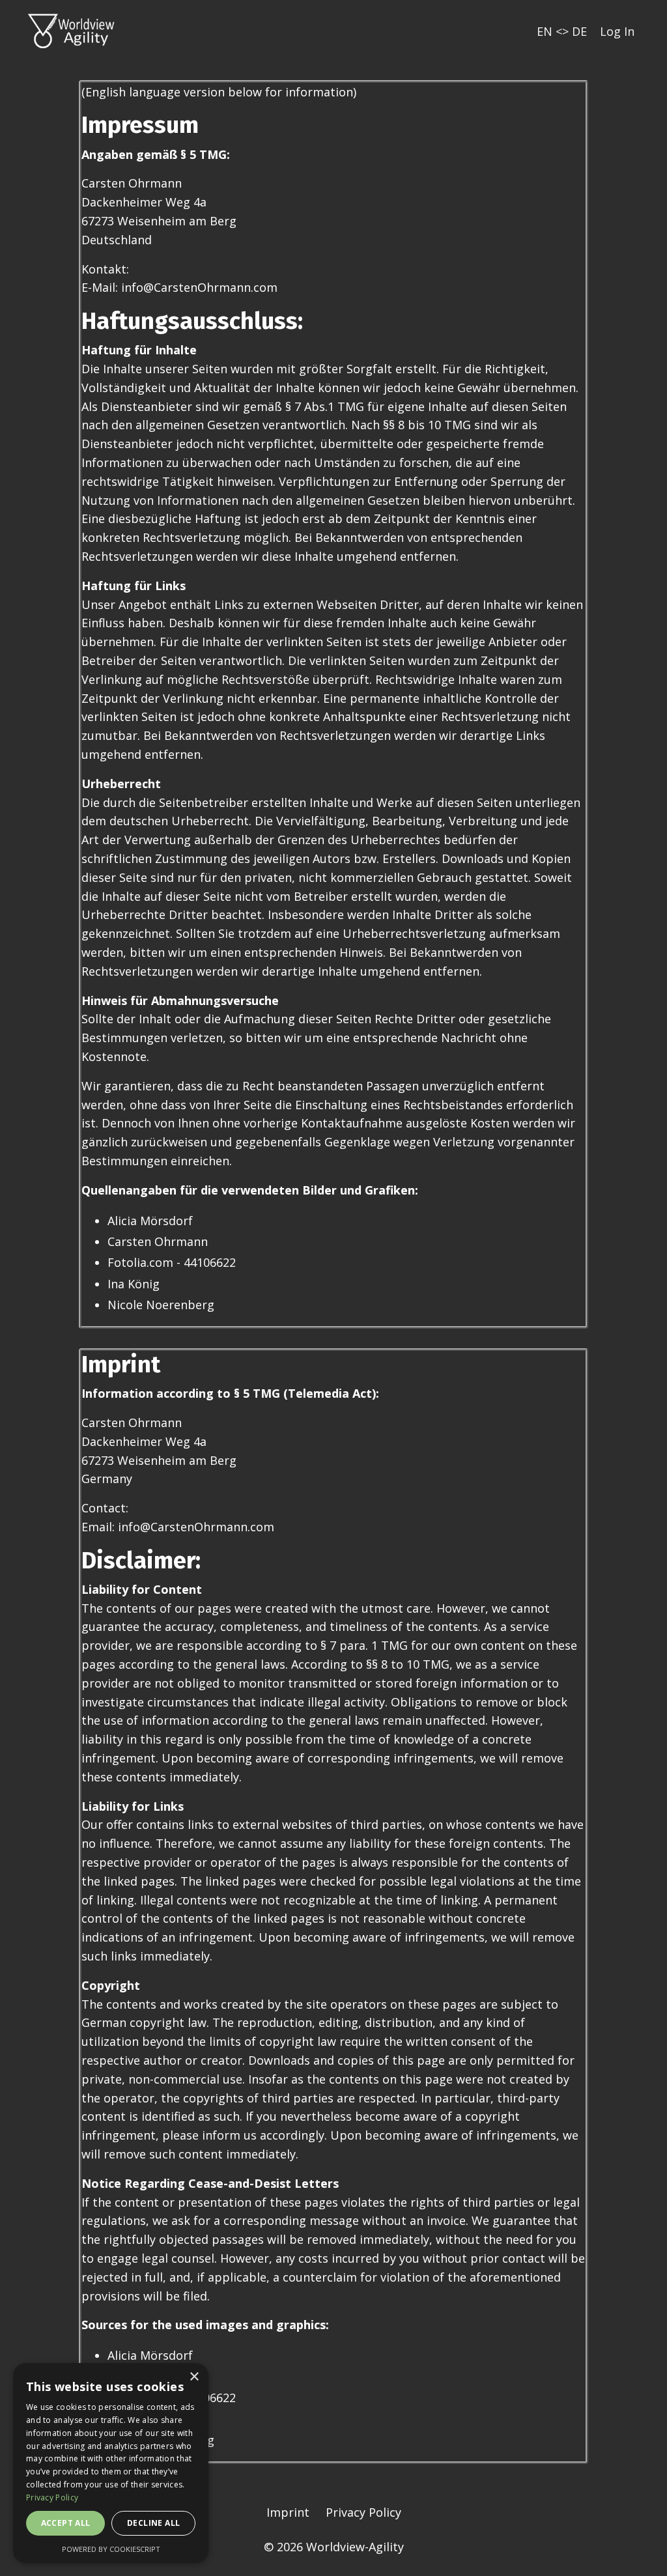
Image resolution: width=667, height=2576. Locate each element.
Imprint (288, 2512)
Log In (617, 31)
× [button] (194, 2377)
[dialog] (111, 2463)
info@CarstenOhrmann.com (196, 1527)
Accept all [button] (66, 2523)
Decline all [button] (153, 2523)
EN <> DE (562, 31)
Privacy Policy (363, 2512)
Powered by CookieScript (111, 2549)
